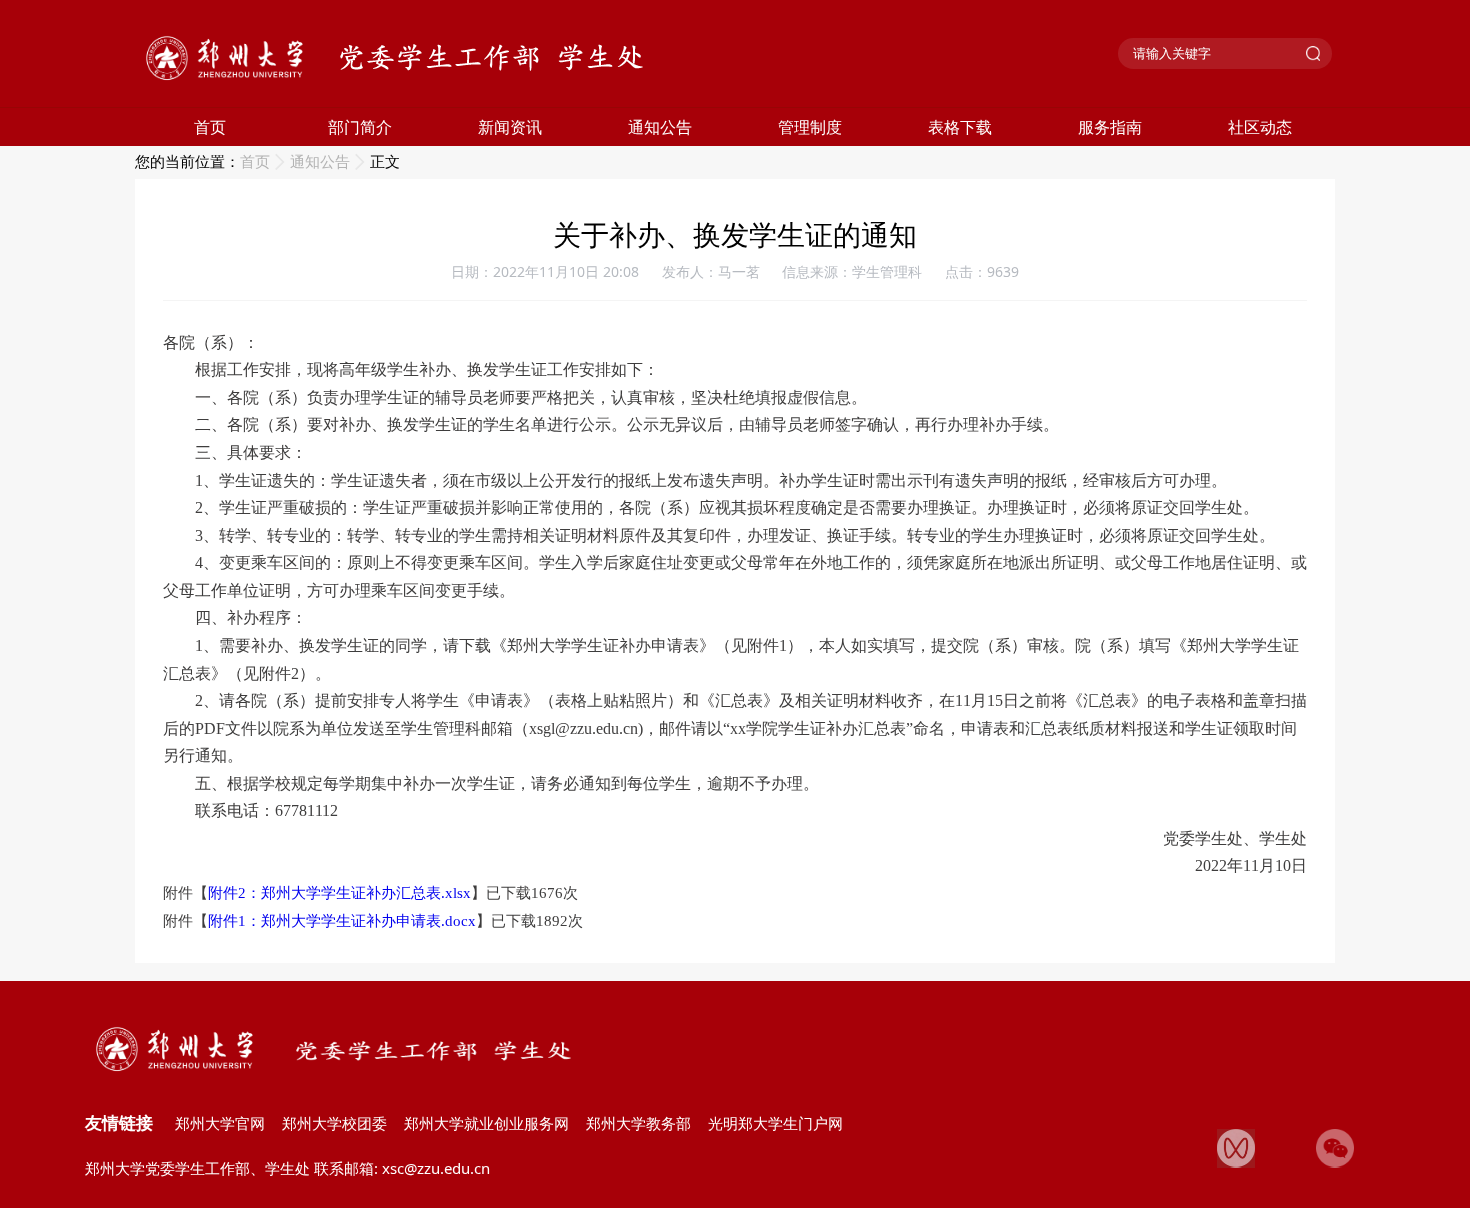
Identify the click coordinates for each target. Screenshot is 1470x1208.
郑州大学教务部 (638, 1123)
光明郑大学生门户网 (775, 1123)
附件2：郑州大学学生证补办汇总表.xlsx (339, 893)
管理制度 (810, 127)
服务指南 (1110, 127)
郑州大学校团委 (334, 1123)
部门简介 (360, 127)
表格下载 (960, 127)
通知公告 (660, 127)
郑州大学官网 (220, 1123)
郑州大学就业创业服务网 (486, 1123)
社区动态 (1260, 127)
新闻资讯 (510, 127)
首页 (210, 127)
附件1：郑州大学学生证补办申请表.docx (342, 921)
